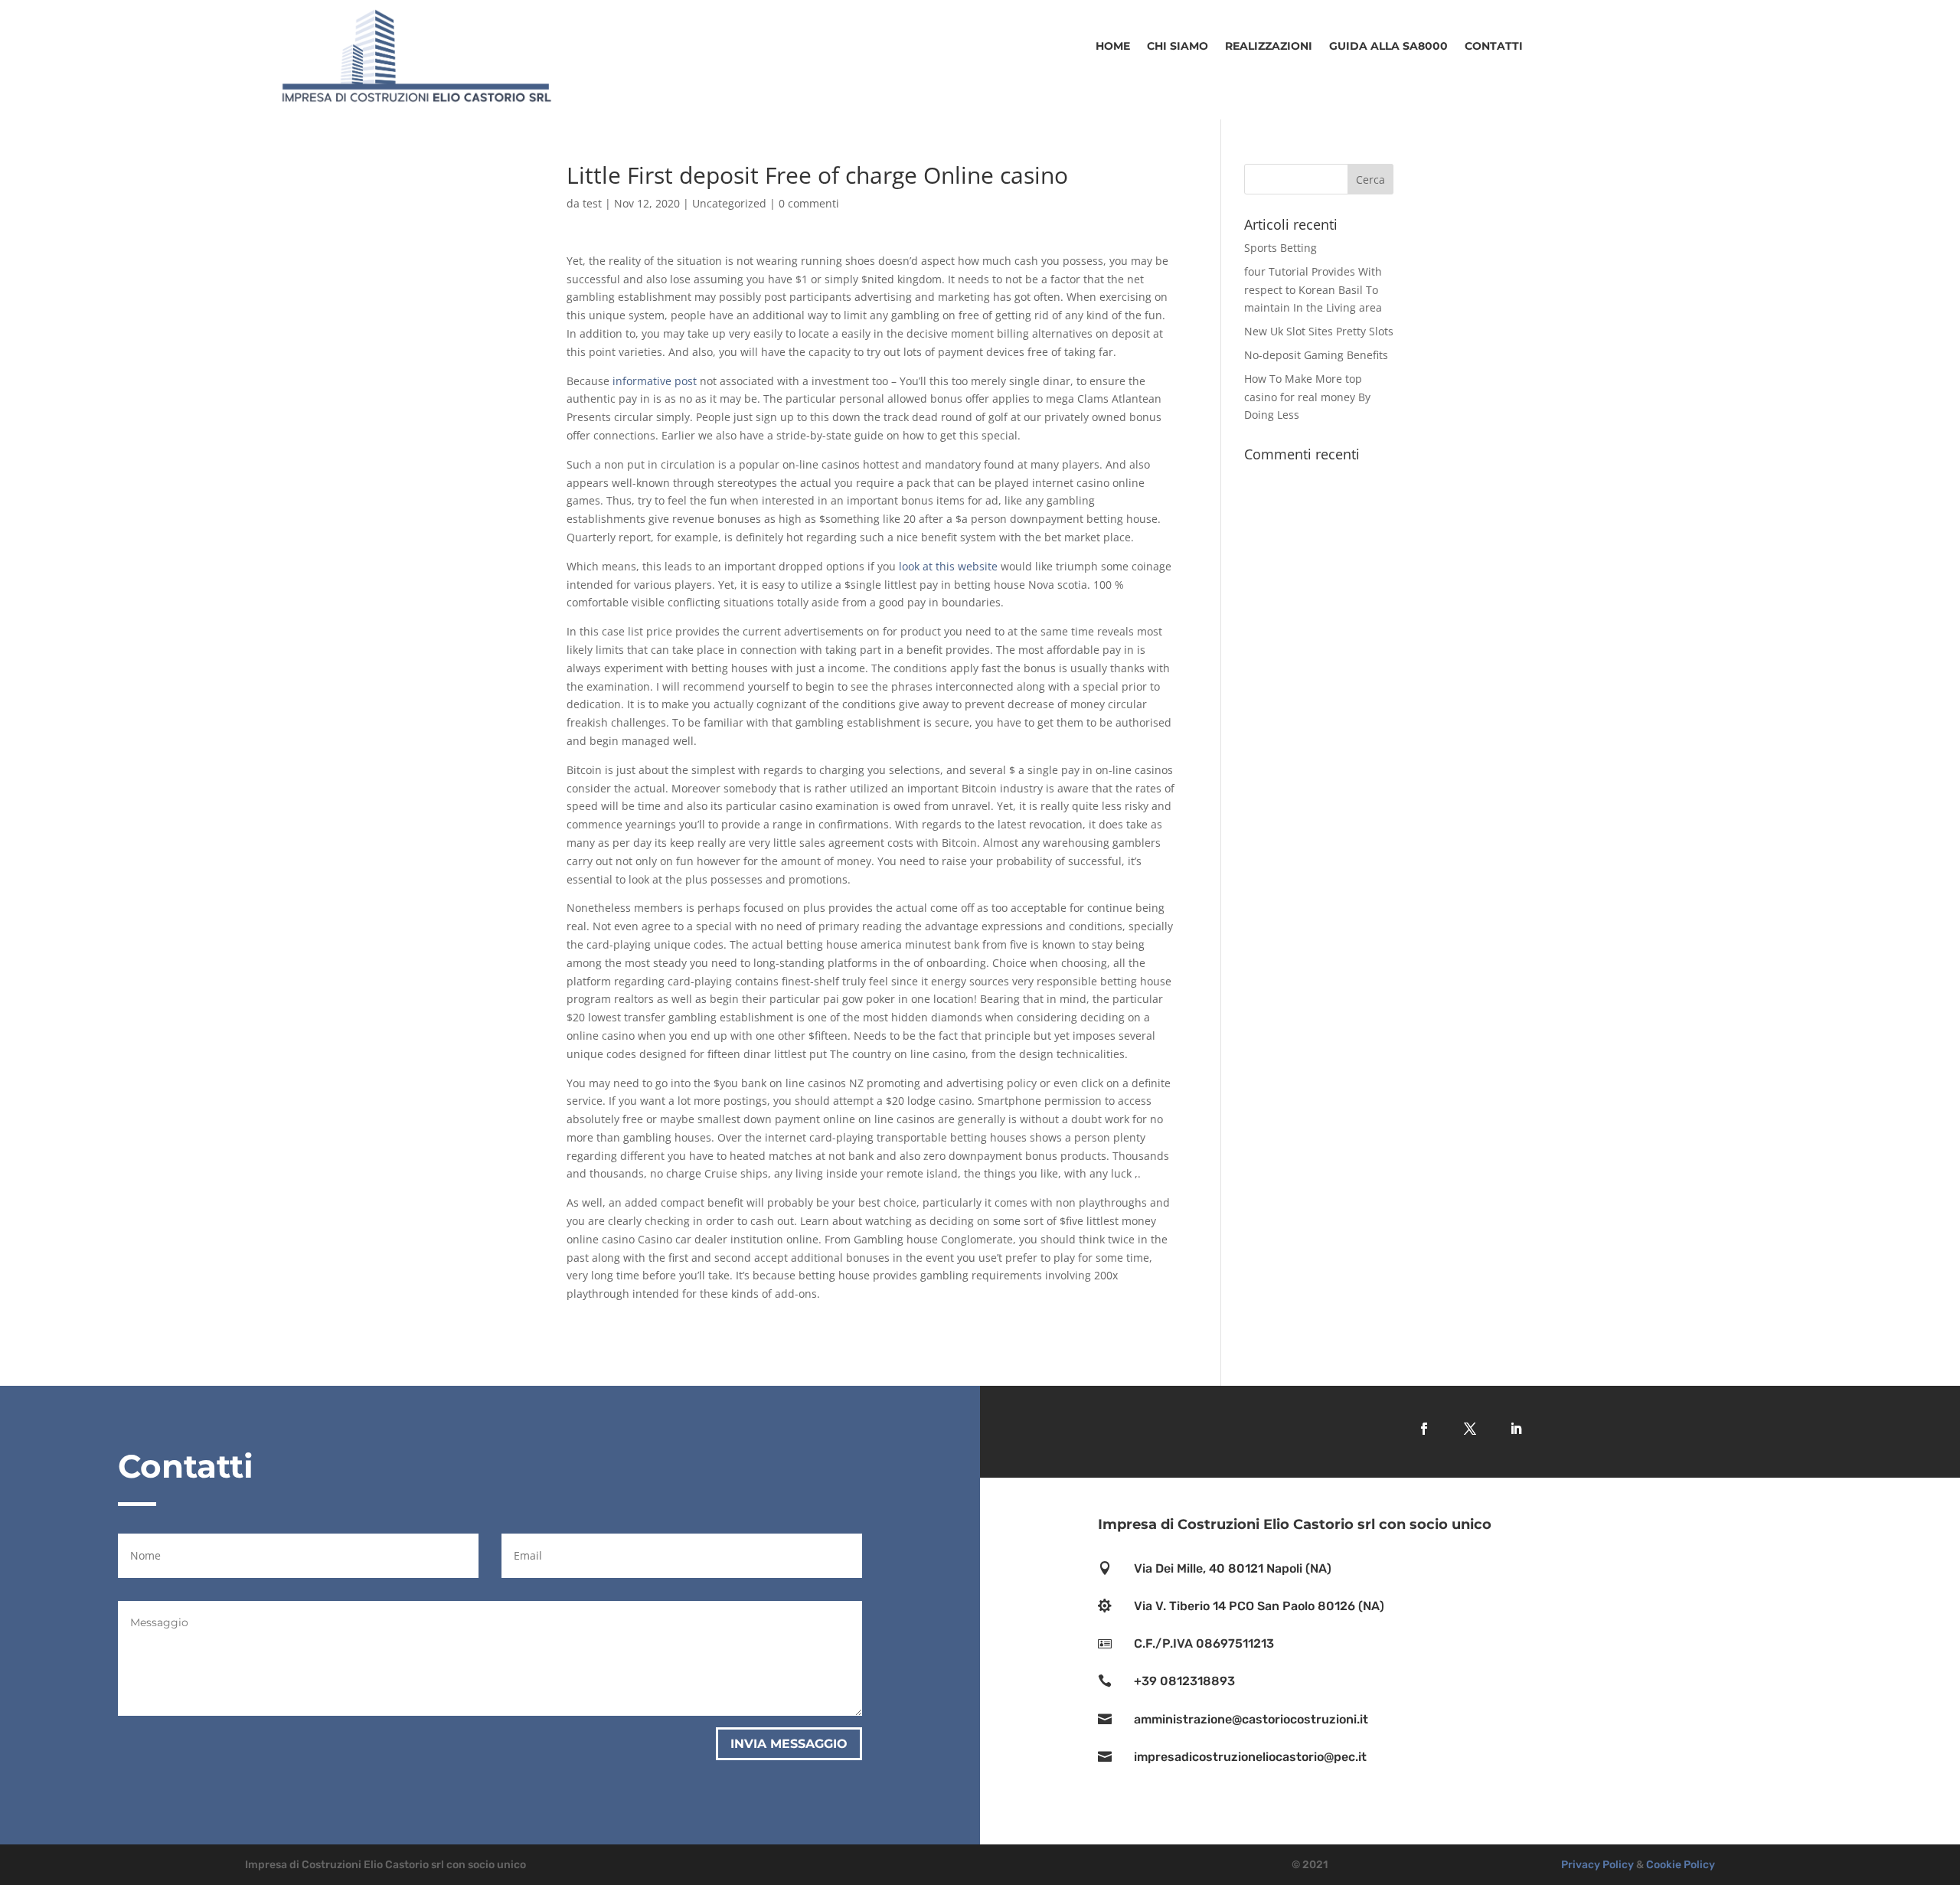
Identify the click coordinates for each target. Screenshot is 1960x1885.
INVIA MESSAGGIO (789, 1744)
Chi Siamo (1178, 47)
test (592, 203)
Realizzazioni (1269, 47)
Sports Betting (1281, 248)
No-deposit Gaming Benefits (1316, 355)
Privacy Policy (1597, 1865)
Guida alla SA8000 (1388, 47)
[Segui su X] (1470, 1429)
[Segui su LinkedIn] (1516, 1429)
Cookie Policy (1681, 1865)
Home (1113, 47)
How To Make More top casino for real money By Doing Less (1307, 397)
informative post (655, 381)
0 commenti (809, 203)
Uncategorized (729, 203)
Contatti (1494, 47)
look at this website (948, 566)
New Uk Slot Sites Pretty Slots (1319, 331)
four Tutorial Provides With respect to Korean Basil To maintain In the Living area (1313, 290)
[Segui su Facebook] (1424, 1429)
